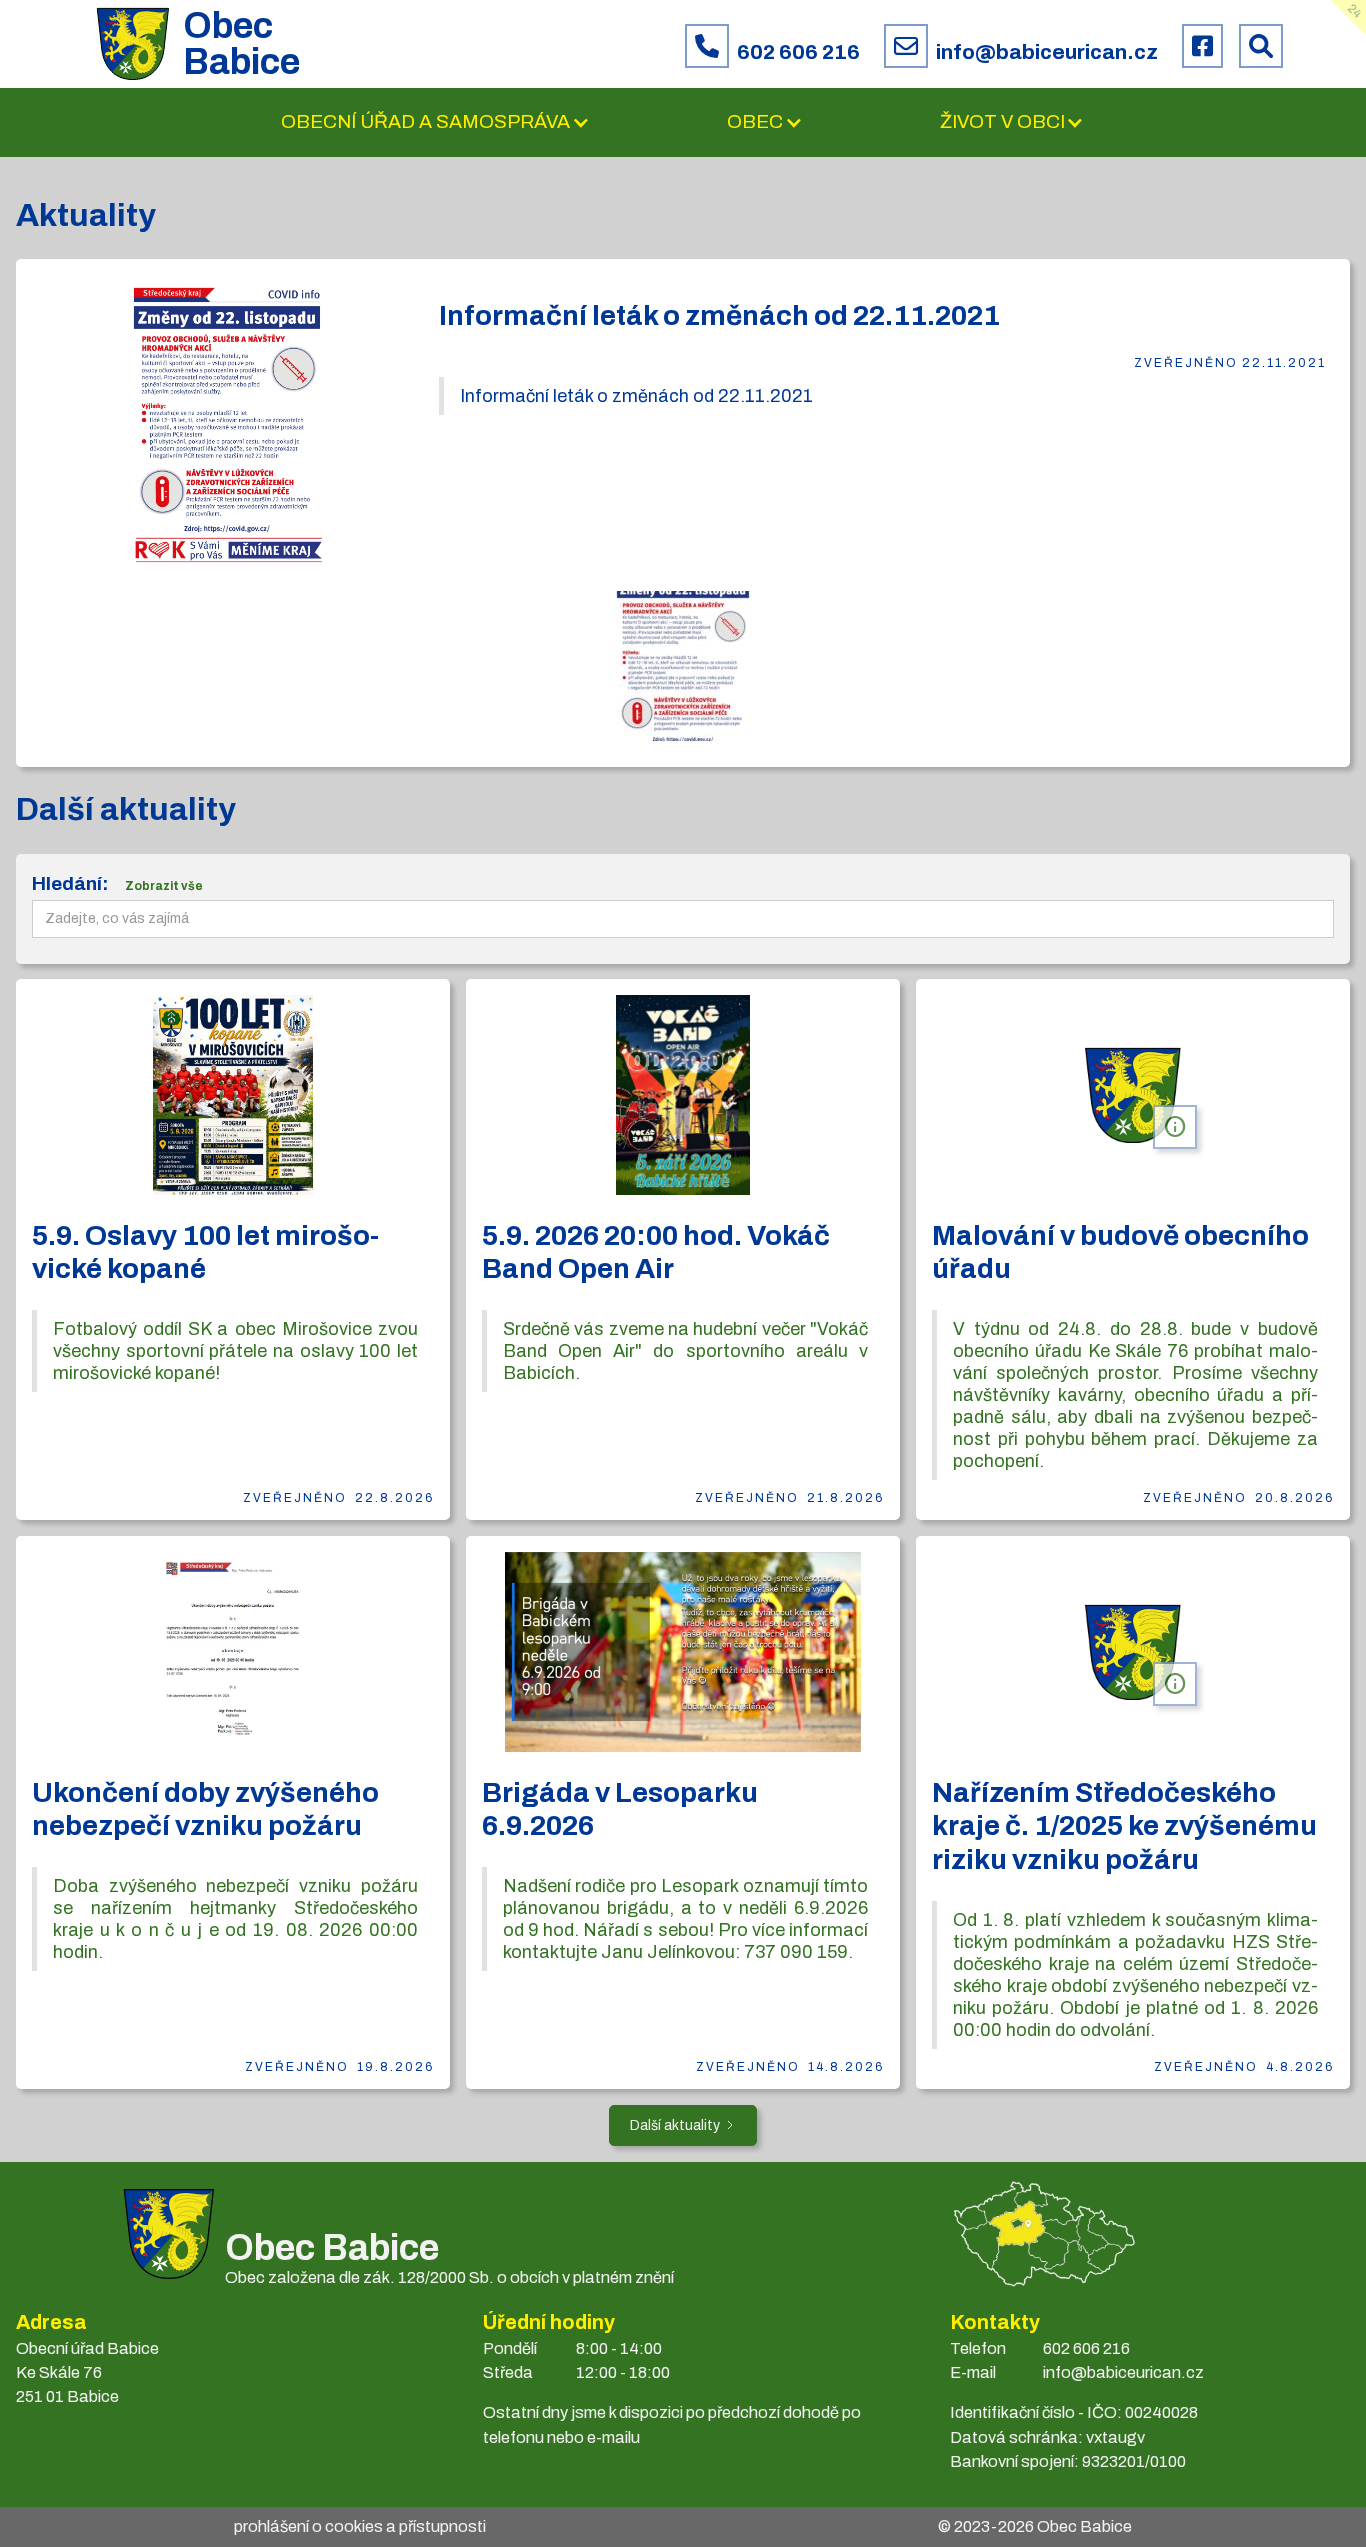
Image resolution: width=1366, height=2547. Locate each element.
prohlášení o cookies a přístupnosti (360, 2526)
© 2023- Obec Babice (1035, 2526)
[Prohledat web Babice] (1261, 46)
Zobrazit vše (164, 886)
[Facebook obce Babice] (1202, 46)
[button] (435, 122)
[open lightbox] (227, 425)
